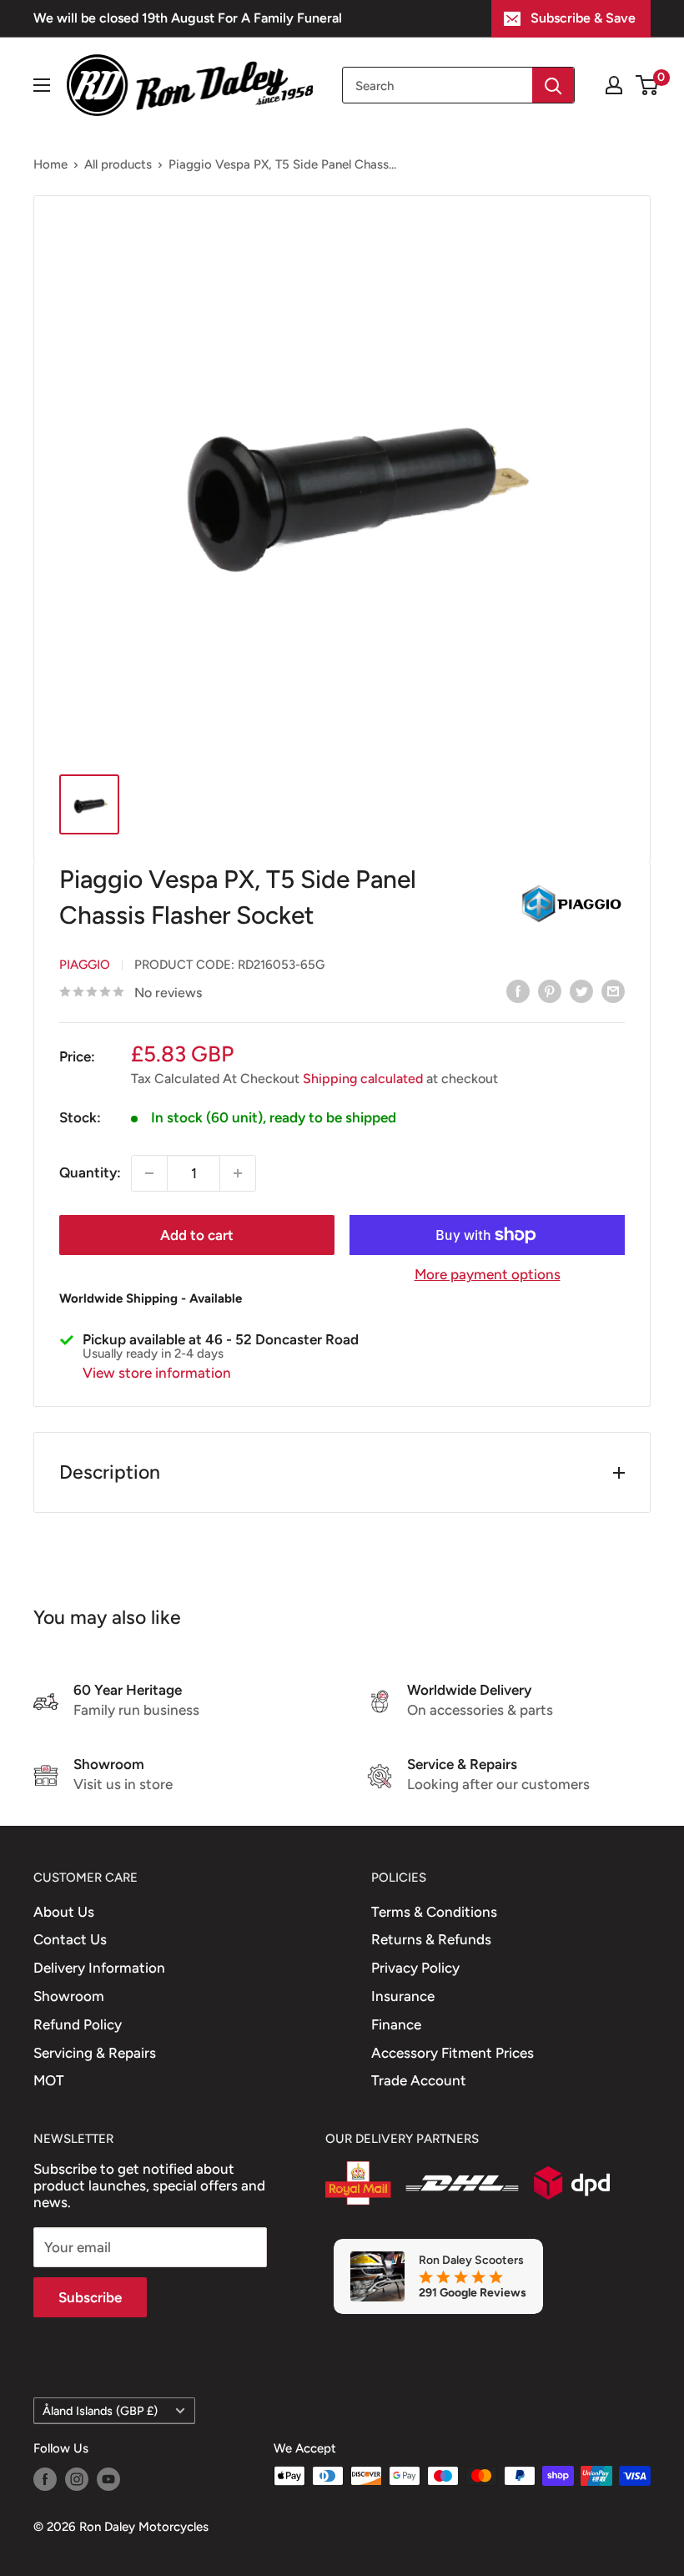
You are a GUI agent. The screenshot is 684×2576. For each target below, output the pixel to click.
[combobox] (438, 85)
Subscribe (90, 2297)
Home (50, 164)
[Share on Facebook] (518, 991)
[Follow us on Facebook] (45, 2478)
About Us (64, 1912)
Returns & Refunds (431, 1939)
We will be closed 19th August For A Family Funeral (188, 18)
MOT (49, 2080)
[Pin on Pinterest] (550, 991)
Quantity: (90, 1172)
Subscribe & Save (583, 18)
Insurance (403, 1996)
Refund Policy (78, 2024)
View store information (157, 1373)
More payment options (488, 1274)
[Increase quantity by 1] (238, 1173)
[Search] (553, 85)
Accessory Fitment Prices (453, 2053)
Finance (396, 2024)
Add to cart (197, 1235)
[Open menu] (42, 85)
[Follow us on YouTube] (108, 2478)
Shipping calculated (363, 1079)
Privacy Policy (415, 1968)
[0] (648, 85)
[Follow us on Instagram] (77, 2478)
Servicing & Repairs (95, 2053)
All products (118, 164)
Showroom (69, 1996)
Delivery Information (99, 1968)
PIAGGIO (85, 965)
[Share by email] (613, 991)
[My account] (614, 85)
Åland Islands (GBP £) (100, 2411)
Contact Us (70, 1939)
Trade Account (419, 2080)
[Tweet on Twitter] (581, 991)
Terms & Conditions (434, 1912)
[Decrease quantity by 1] (149, 1173)
